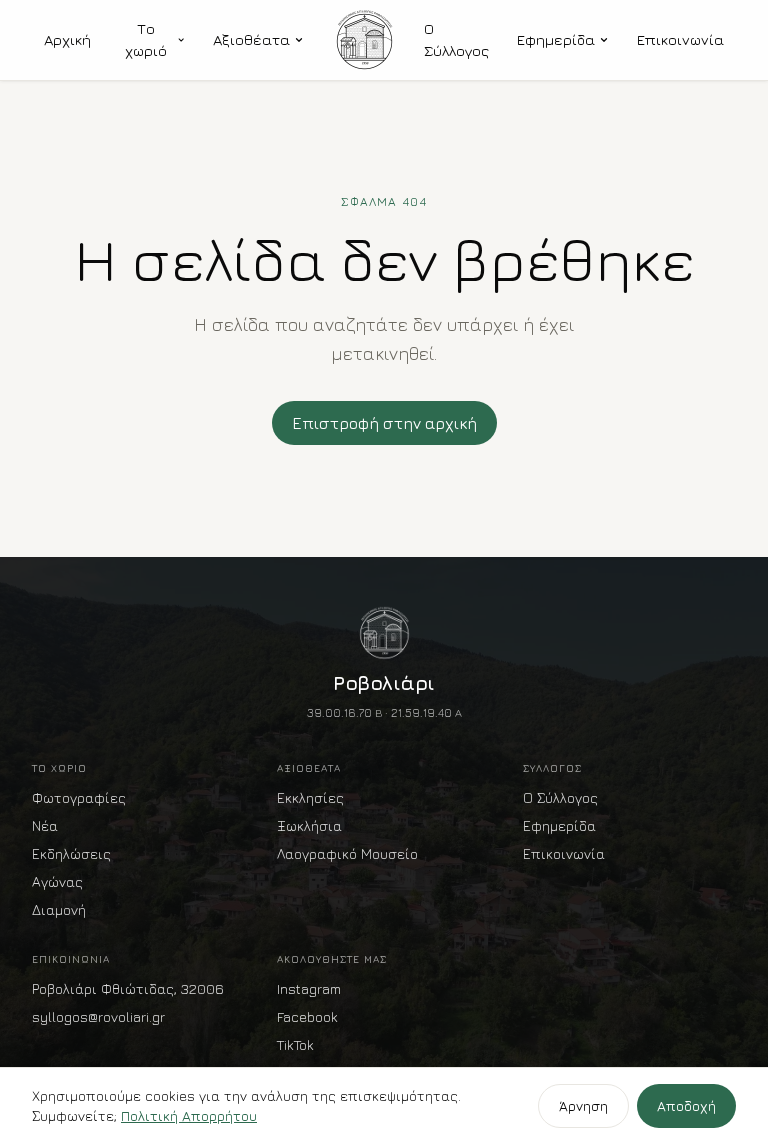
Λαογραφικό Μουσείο (347, 853)
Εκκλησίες (310, 797)
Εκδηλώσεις (71, 853)
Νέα (45, 825)
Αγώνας (57, 881)
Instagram (309, 988)
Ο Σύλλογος (456, 40)
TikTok (295, 1044)
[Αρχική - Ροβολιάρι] (364, 40)
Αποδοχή (686, 1105)
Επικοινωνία (680, 39)
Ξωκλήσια (309, 825)
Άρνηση (583, 1105)
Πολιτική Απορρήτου (189, 1115)
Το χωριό (146, 40)
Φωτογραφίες (79, 797)
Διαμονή (59, 909)
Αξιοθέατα (251, 39)
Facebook (307, 1016)
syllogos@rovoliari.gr (98, 1016)
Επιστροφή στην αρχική (384, 423)
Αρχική (67, 39)
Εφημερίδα (556, 39)
